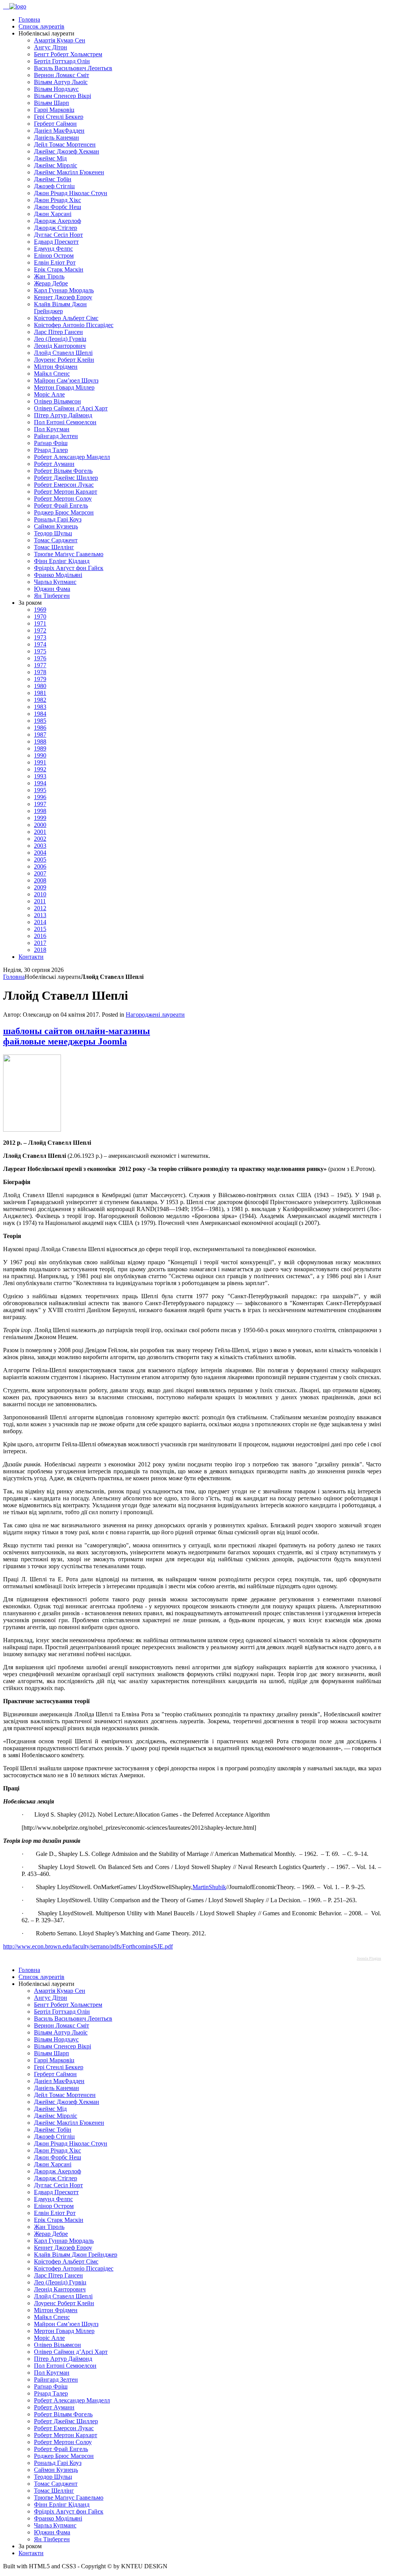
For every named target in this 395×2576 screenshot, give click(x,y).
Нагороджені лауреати (155, 1015)
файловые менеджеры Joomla (65, 1041)
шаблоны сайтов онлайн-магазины (77, 1031)
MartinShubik (209, 1887)
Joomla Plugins (369, 1958)
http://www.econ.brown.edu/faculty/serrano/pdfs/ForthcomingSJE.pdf (88, 1946)
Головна (14, 977)
